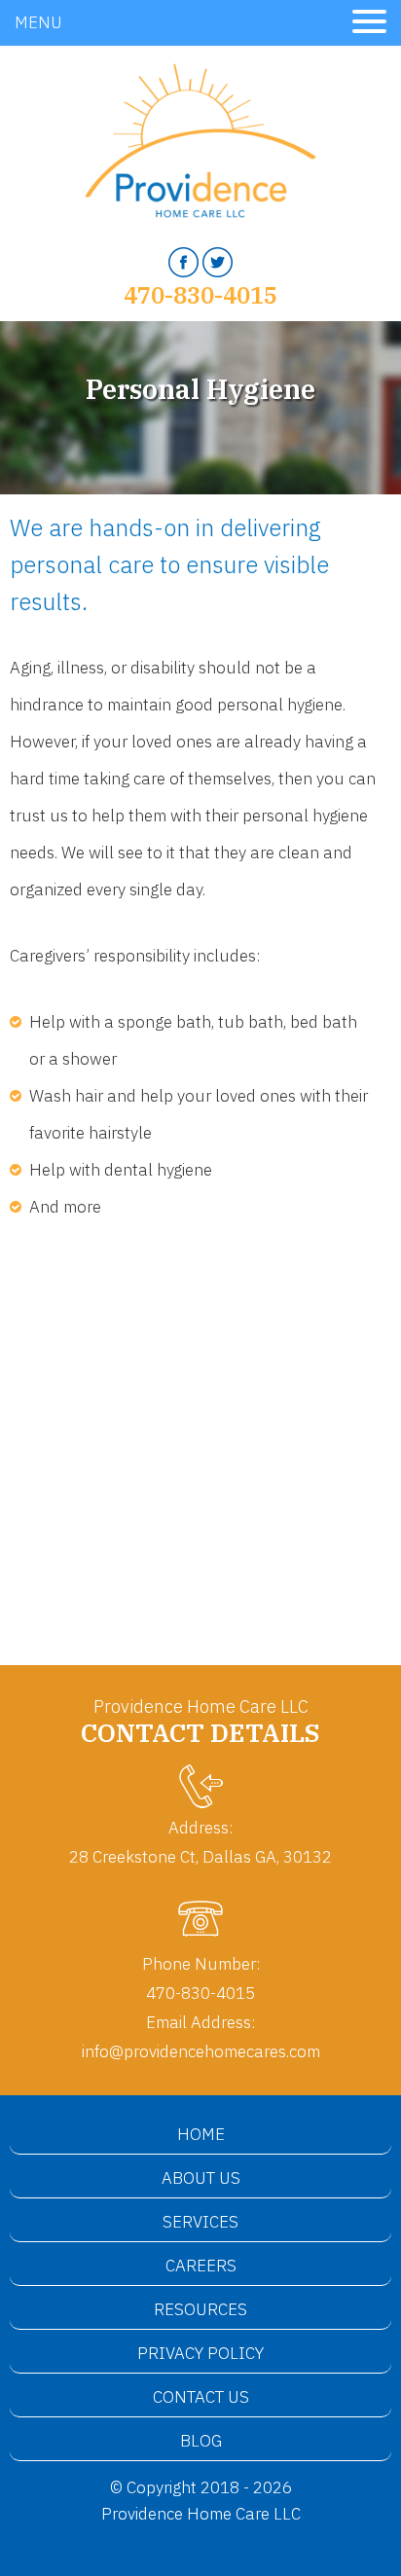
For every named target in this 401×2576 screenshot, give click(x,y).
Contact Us (201, 2397)
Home (201, 2134)
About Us (201, 2178)
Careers (201, 2266)
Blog (201, 2441)
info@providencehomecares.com (201, 2051)
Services (200, 2222)
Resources (200, 2309)
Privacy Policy (200, 2353)
